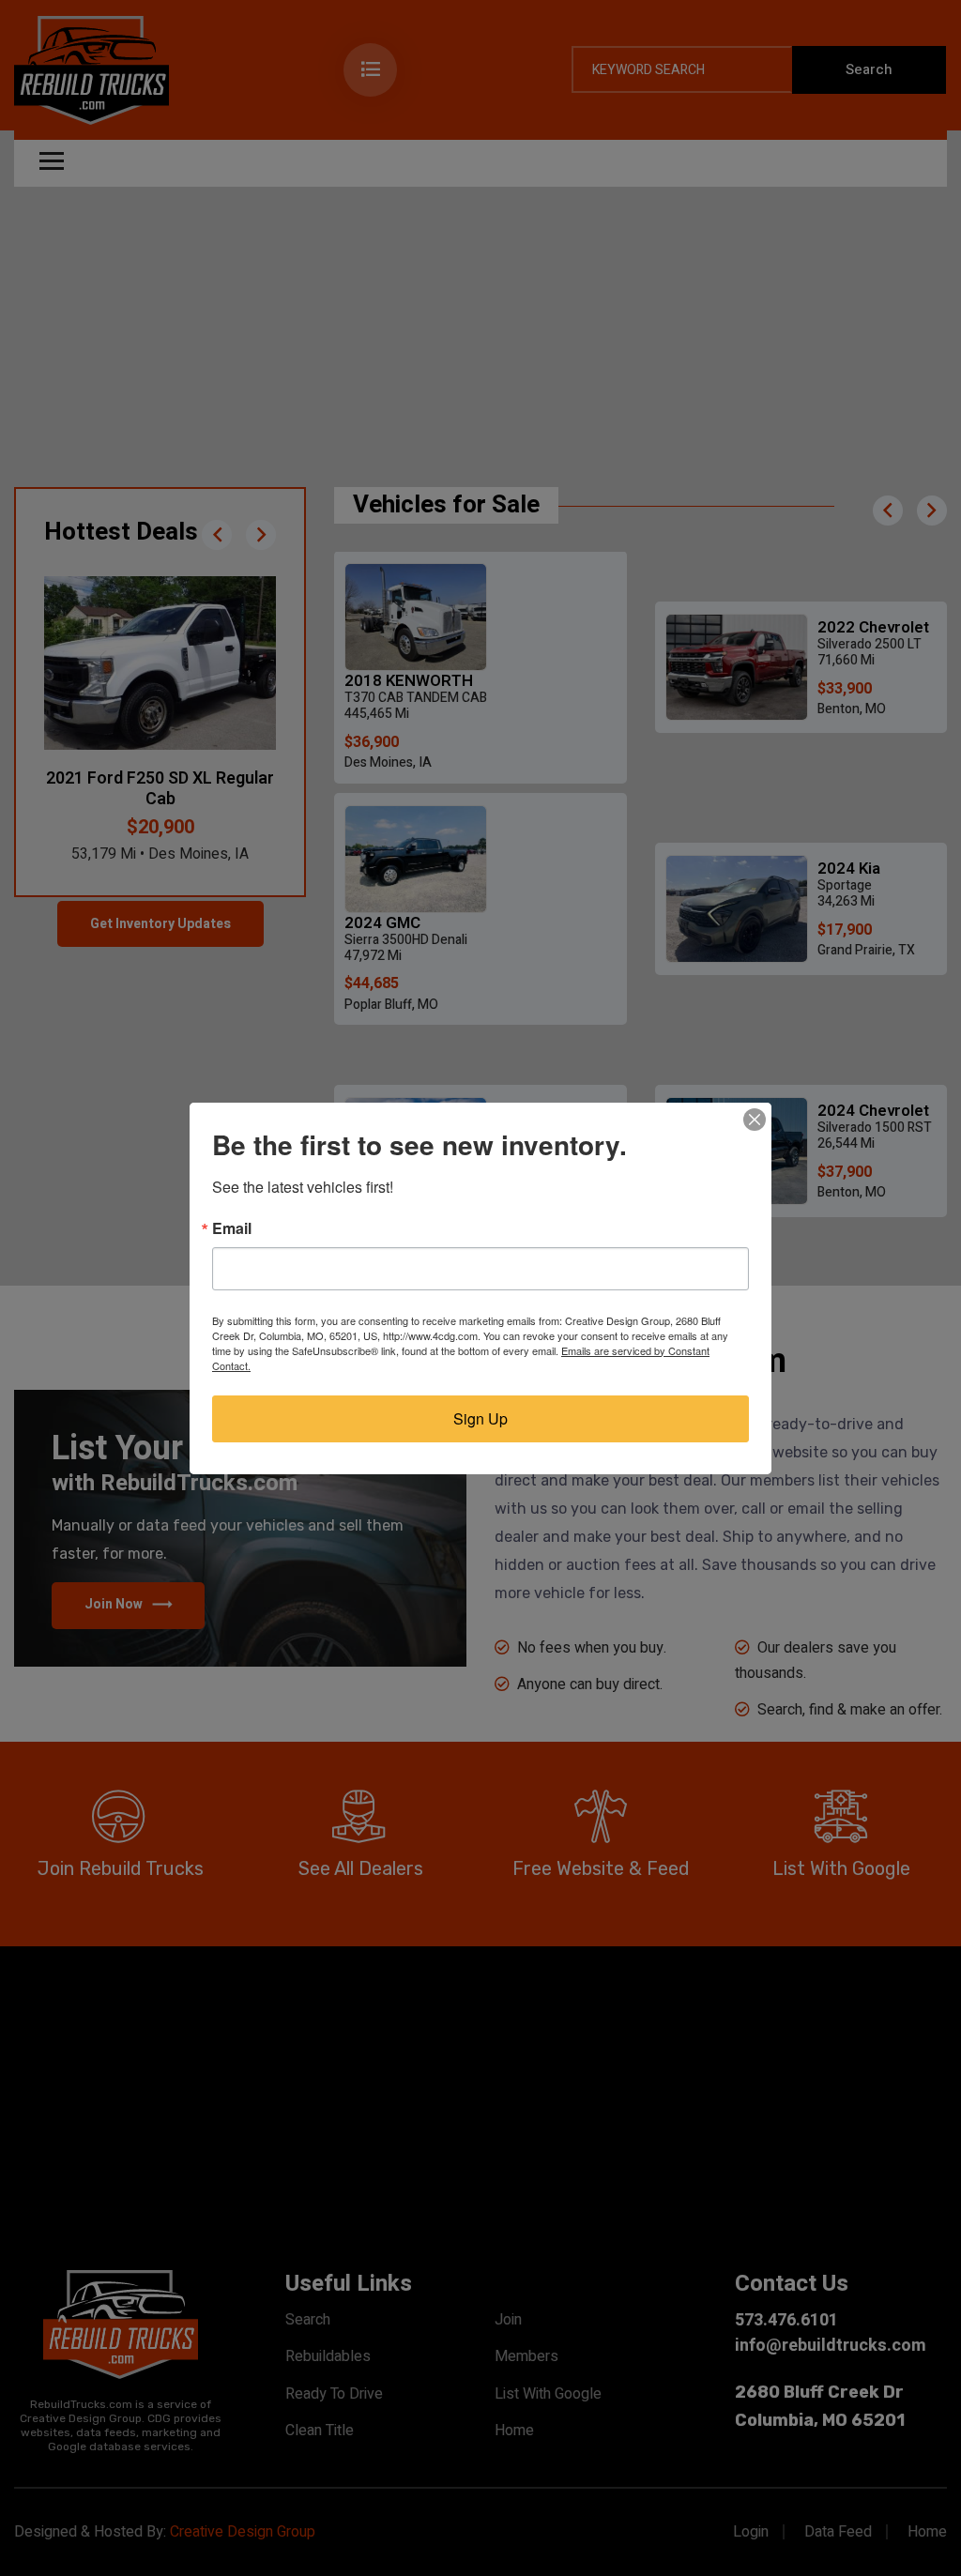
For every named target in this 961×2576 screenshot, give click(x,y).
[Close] (755, 1120)
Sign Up (480, 1418)
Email (232, 1228)
